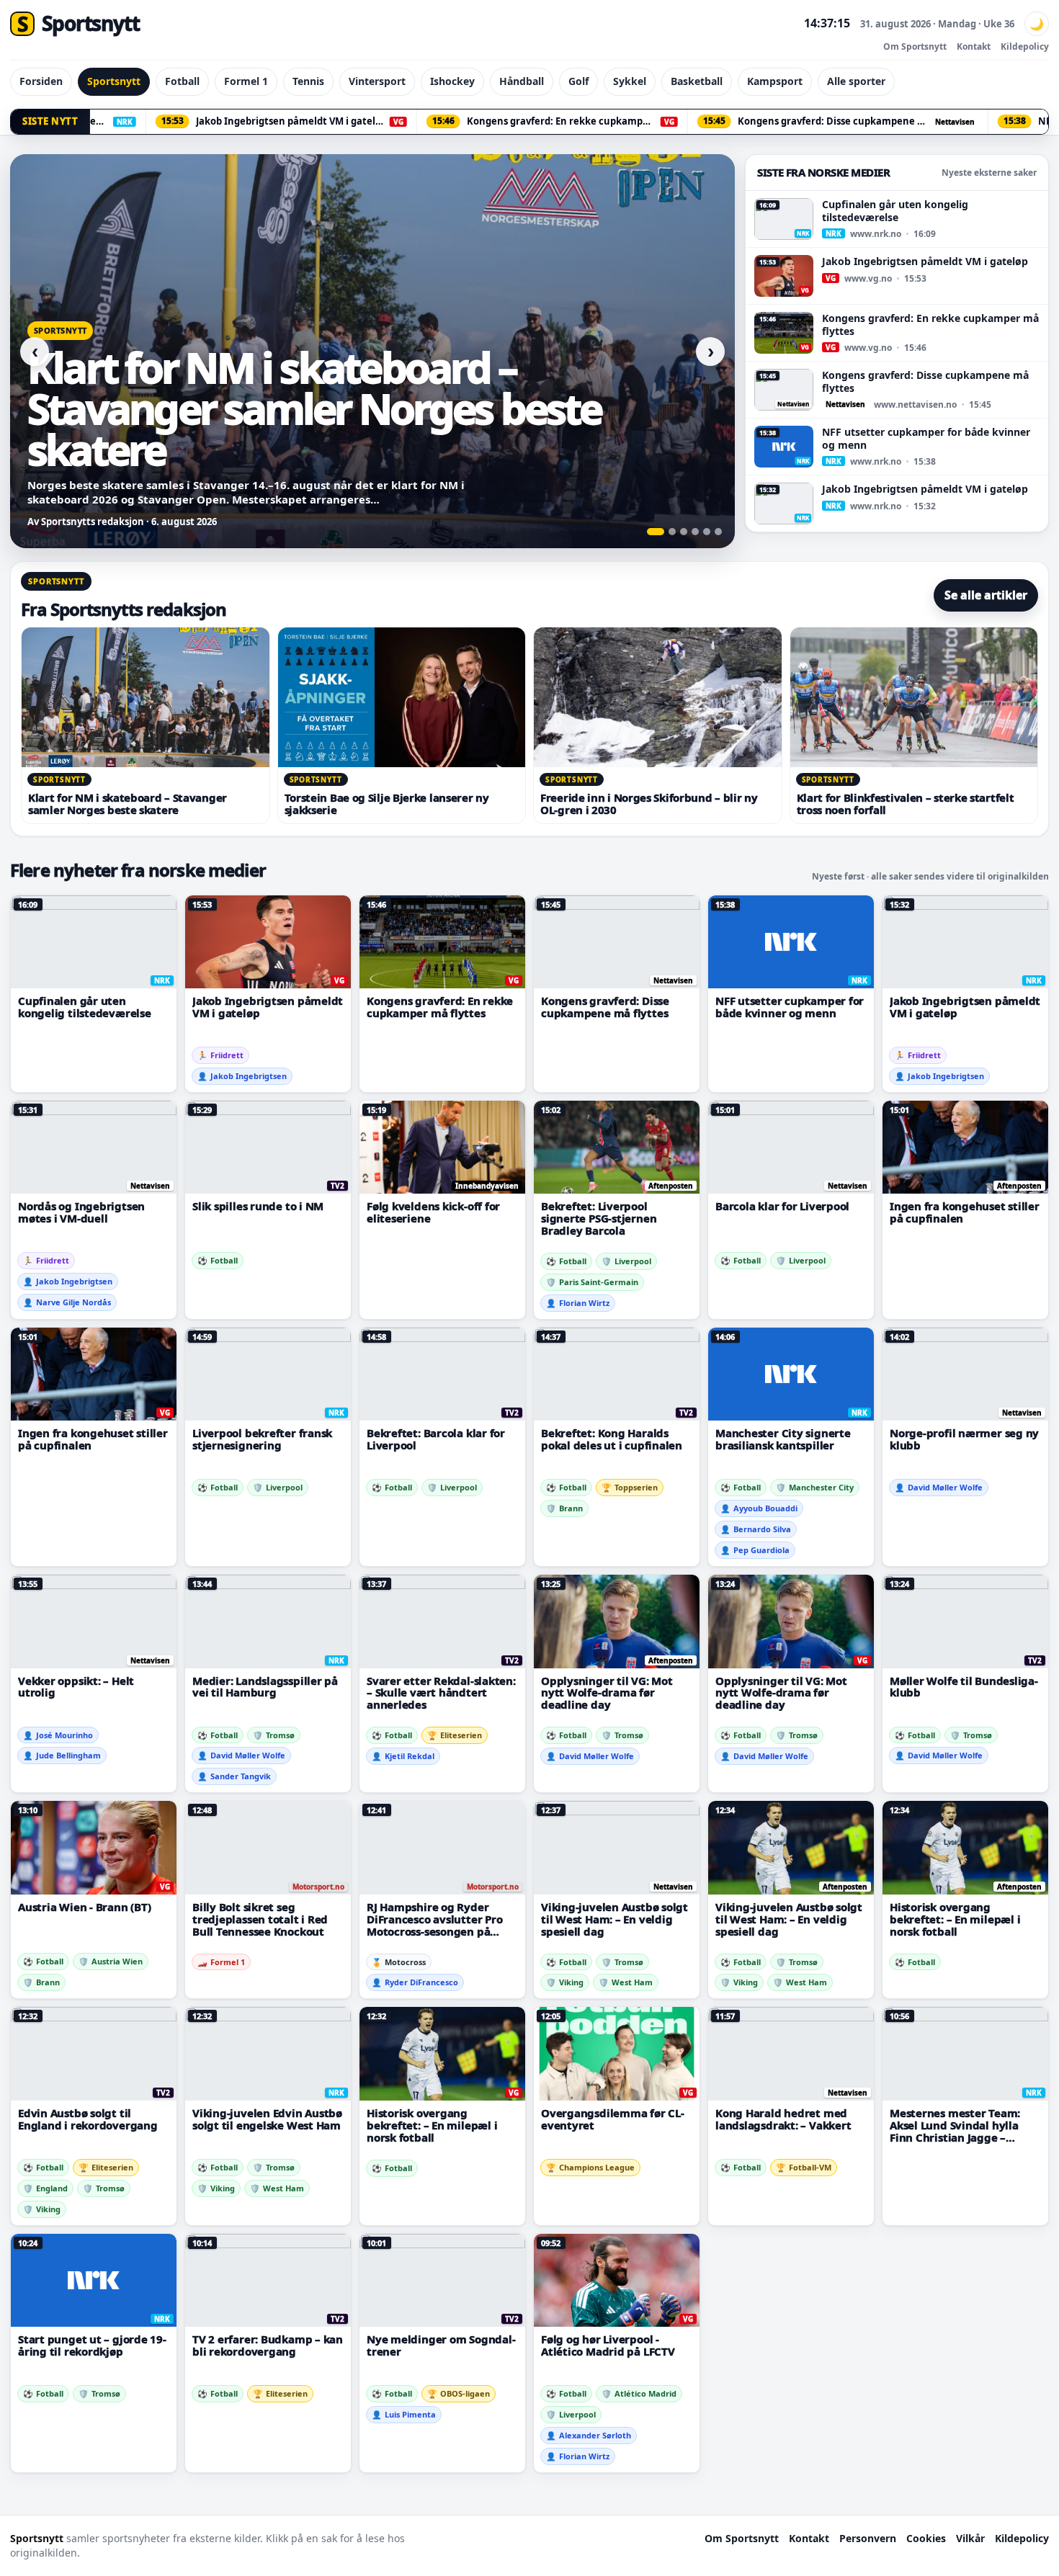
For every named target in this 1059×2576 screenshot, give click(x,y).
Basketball (697, 81)
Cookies (926, 2538)
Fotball (182, 81)
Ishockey (452, 81)
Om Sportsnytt (915, 46)
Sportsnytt (114, 81)
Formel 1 (246, 81)
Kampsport (775, 81)
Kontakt (974, 46)
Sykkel (630, 81)
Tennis (308, 81)
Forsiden (41, 81)
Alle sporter (856, 81)
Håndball (522, 81)
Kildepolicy (1025, 46)
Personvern (868, 2538)
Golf (578, 81)
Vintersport (377, 81)
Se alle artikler (986, 595)
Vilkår (970, 2538)
